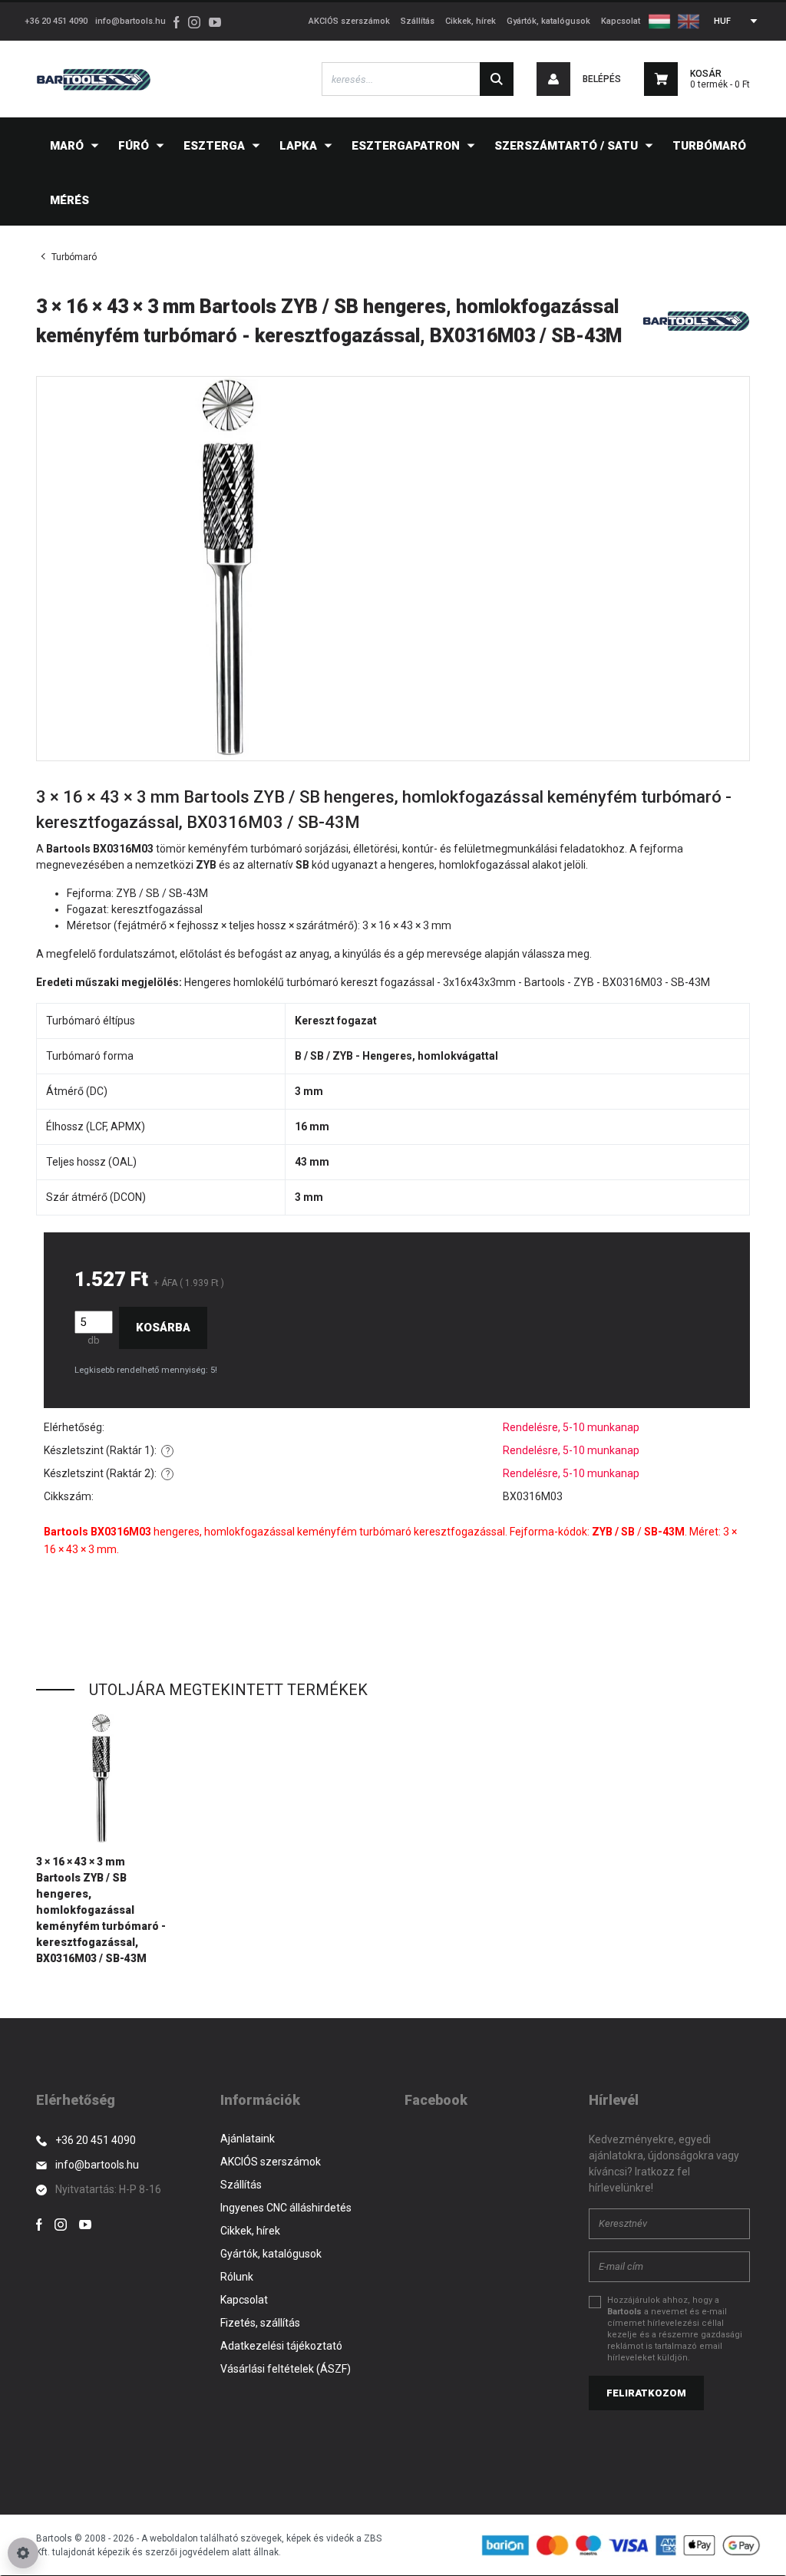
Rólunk (237, 2277)
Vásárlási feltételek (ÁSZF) (286, 2369)
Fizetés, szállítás (260, 2323)
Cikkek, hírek (471, 21)
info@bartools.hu (130, 21)
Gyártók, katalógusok (548, 21)
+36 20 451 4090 (56, 21)
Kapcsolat (621, 21)
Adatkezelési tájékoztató (281, 2346)
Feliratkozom (646, 2393)
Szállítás (418, 21)
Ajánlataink (248, 2139)
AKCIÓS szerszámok (349, 21)
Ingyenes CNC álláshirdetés (286, 2208)
